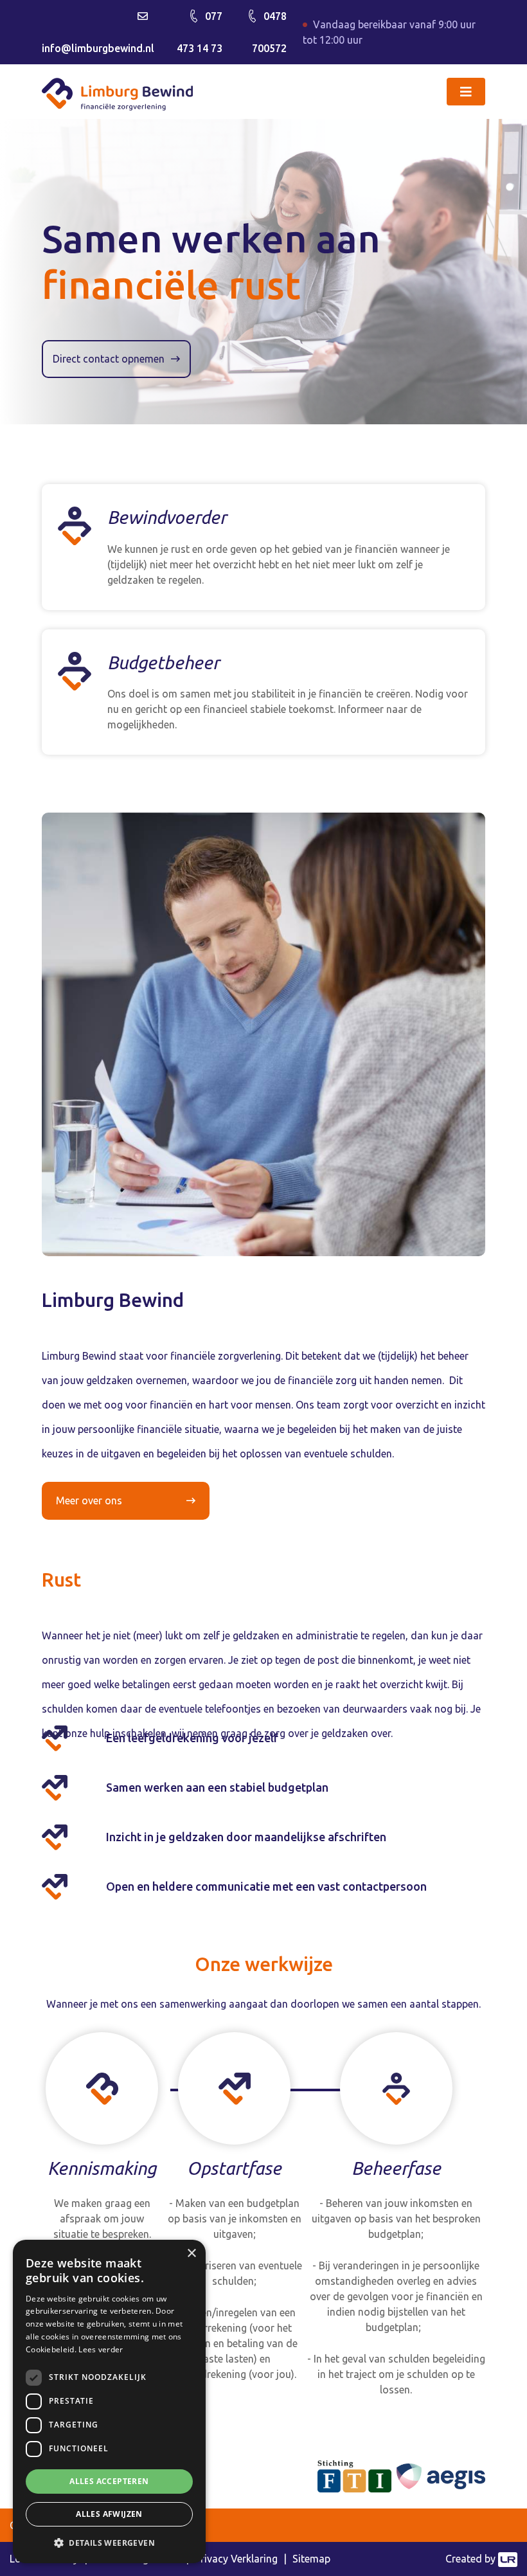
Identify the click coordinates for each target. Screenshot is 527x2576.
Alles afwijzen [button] (109, 2514)
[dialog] (109, 2401)
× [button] (191, 2254)
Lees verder (101, 2349)
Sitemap (311, 2559)
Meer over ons (89, 1500)
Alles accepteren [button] (109, 2481)
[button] (109, 2543)
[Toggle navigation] (466, 92)
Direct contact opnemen (109, 359)
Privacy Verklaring (236, 2559)
